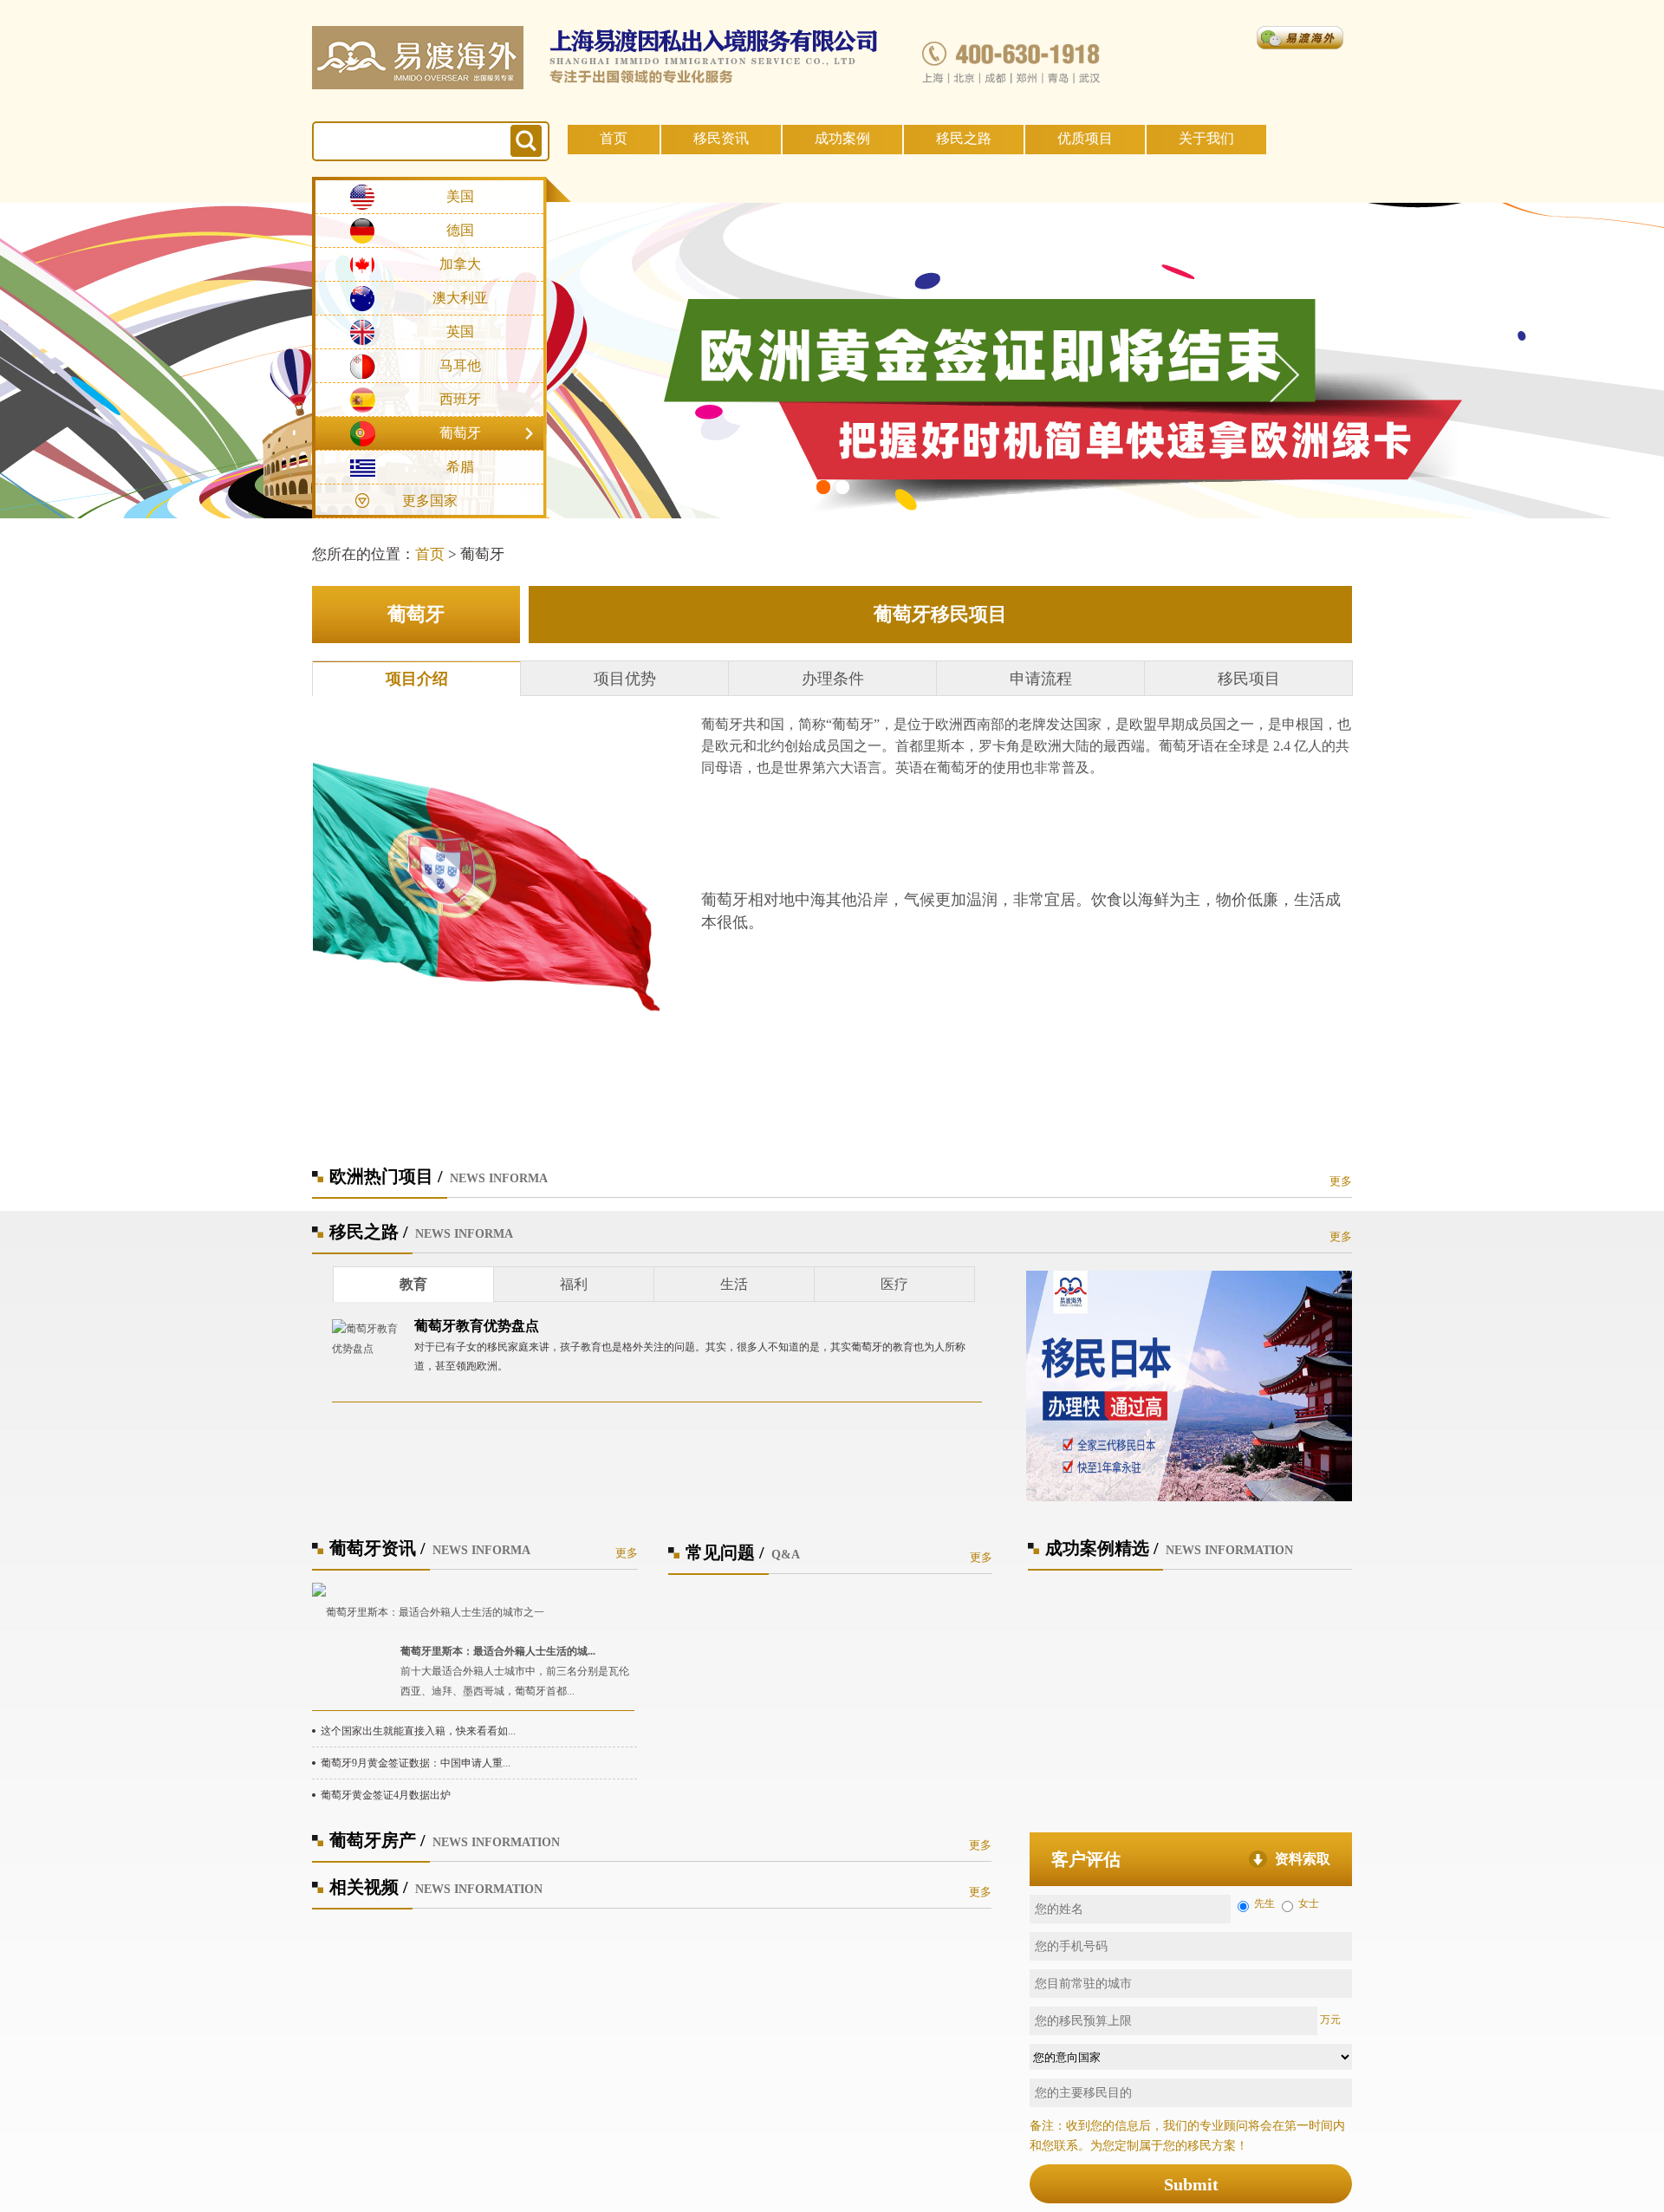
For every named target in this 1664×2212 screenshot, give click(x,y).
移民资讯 (721, 138)
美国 (460, 196)
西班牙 (460, 399)
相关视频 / (369, 1887)
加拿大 (460, 264)
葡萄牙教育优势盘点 (477, 1326)
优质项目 (1085, 138)
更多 (1341, 1181)
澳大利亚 (460, 298)
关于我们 (1206, 138)
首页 (614, 138)
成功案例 (842, 138)
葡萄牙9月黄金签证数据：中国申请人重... (416, 1763)
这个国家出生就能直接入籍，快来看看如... (418, 1731)
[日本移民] (1189, 1385)
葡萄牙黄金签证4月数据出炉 (386, 1795)
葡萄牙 (460, 433)
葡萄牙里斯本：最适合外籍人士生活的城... (498, 1651)
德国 (460, 230)
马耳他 (460, 365)
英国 (460, 332)
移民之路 (964, 138)
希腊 (460, 467)
